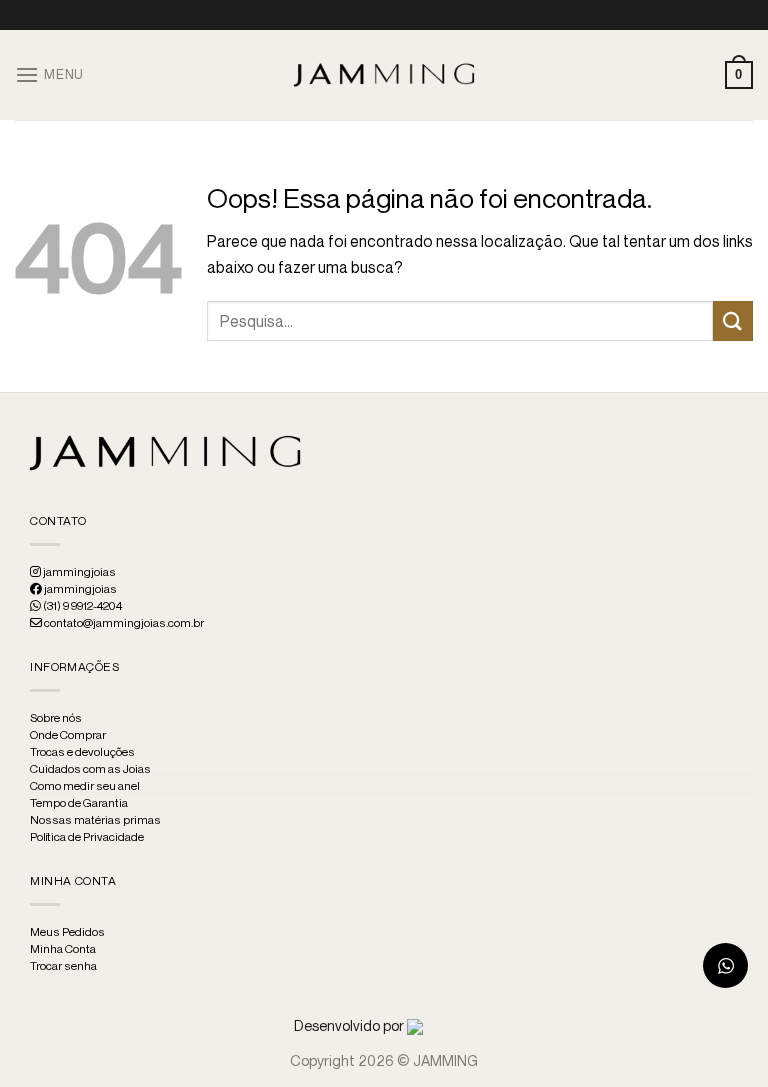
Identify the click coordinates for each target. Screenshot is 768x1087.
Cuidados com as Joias (90, 769)
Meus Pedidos (67, 932)
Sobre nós (56, 718)
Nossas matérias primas (95, 820)
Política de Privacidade (87, 837)
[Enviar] (733, 320)
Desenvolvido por (350, 1025)
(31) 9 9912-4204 (81, 606)
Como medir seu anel (85, 786)
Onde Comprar (68, 735)
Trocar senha (63, 966)
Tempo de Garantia (79, 803)
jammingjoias (78, 572)
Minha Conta (63, 949)
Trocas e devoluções (82, 752)
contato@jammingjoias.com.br (123, 623)
